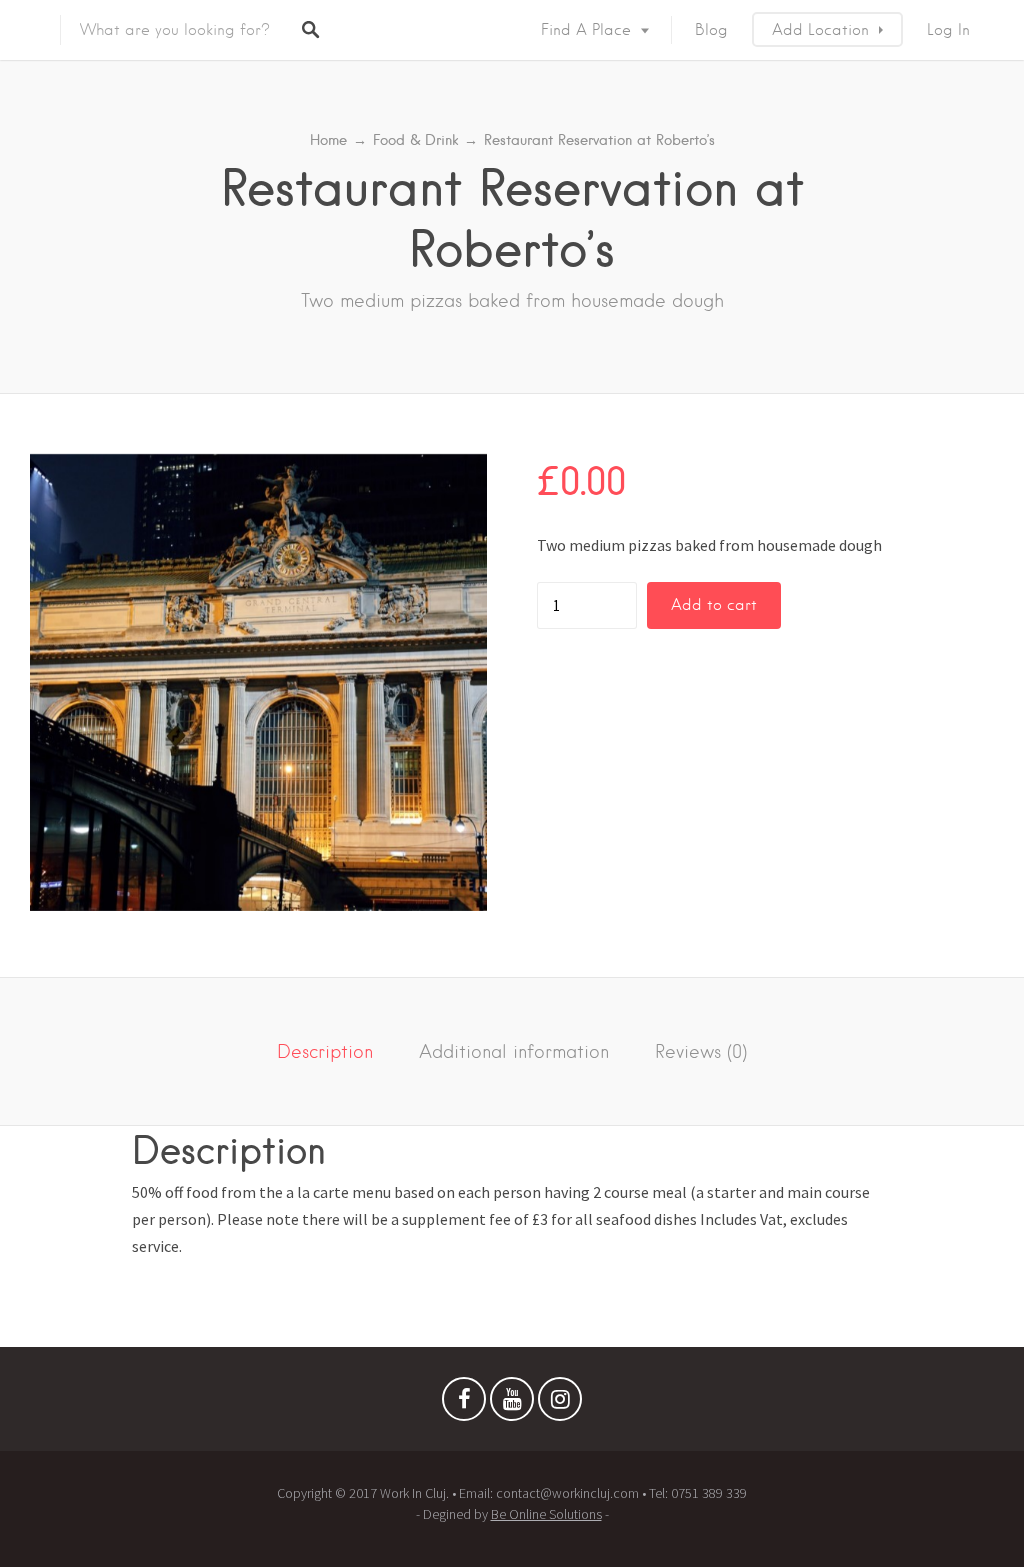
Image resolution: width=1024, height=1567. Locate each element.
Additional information (514, 1051)
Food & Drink (415, 140)
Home (328, 140)
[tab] (325, 1051)
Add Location (820, 30)
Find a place (586, 30)
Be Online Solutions (546, 1514)
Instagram (560, 1404)
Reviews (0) (701, 1051)
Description (325, 1051)
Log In (948, 30)
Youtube (512, 1404)
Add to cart (714, 605)
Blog (711, 30)
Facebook (464, 1404)
